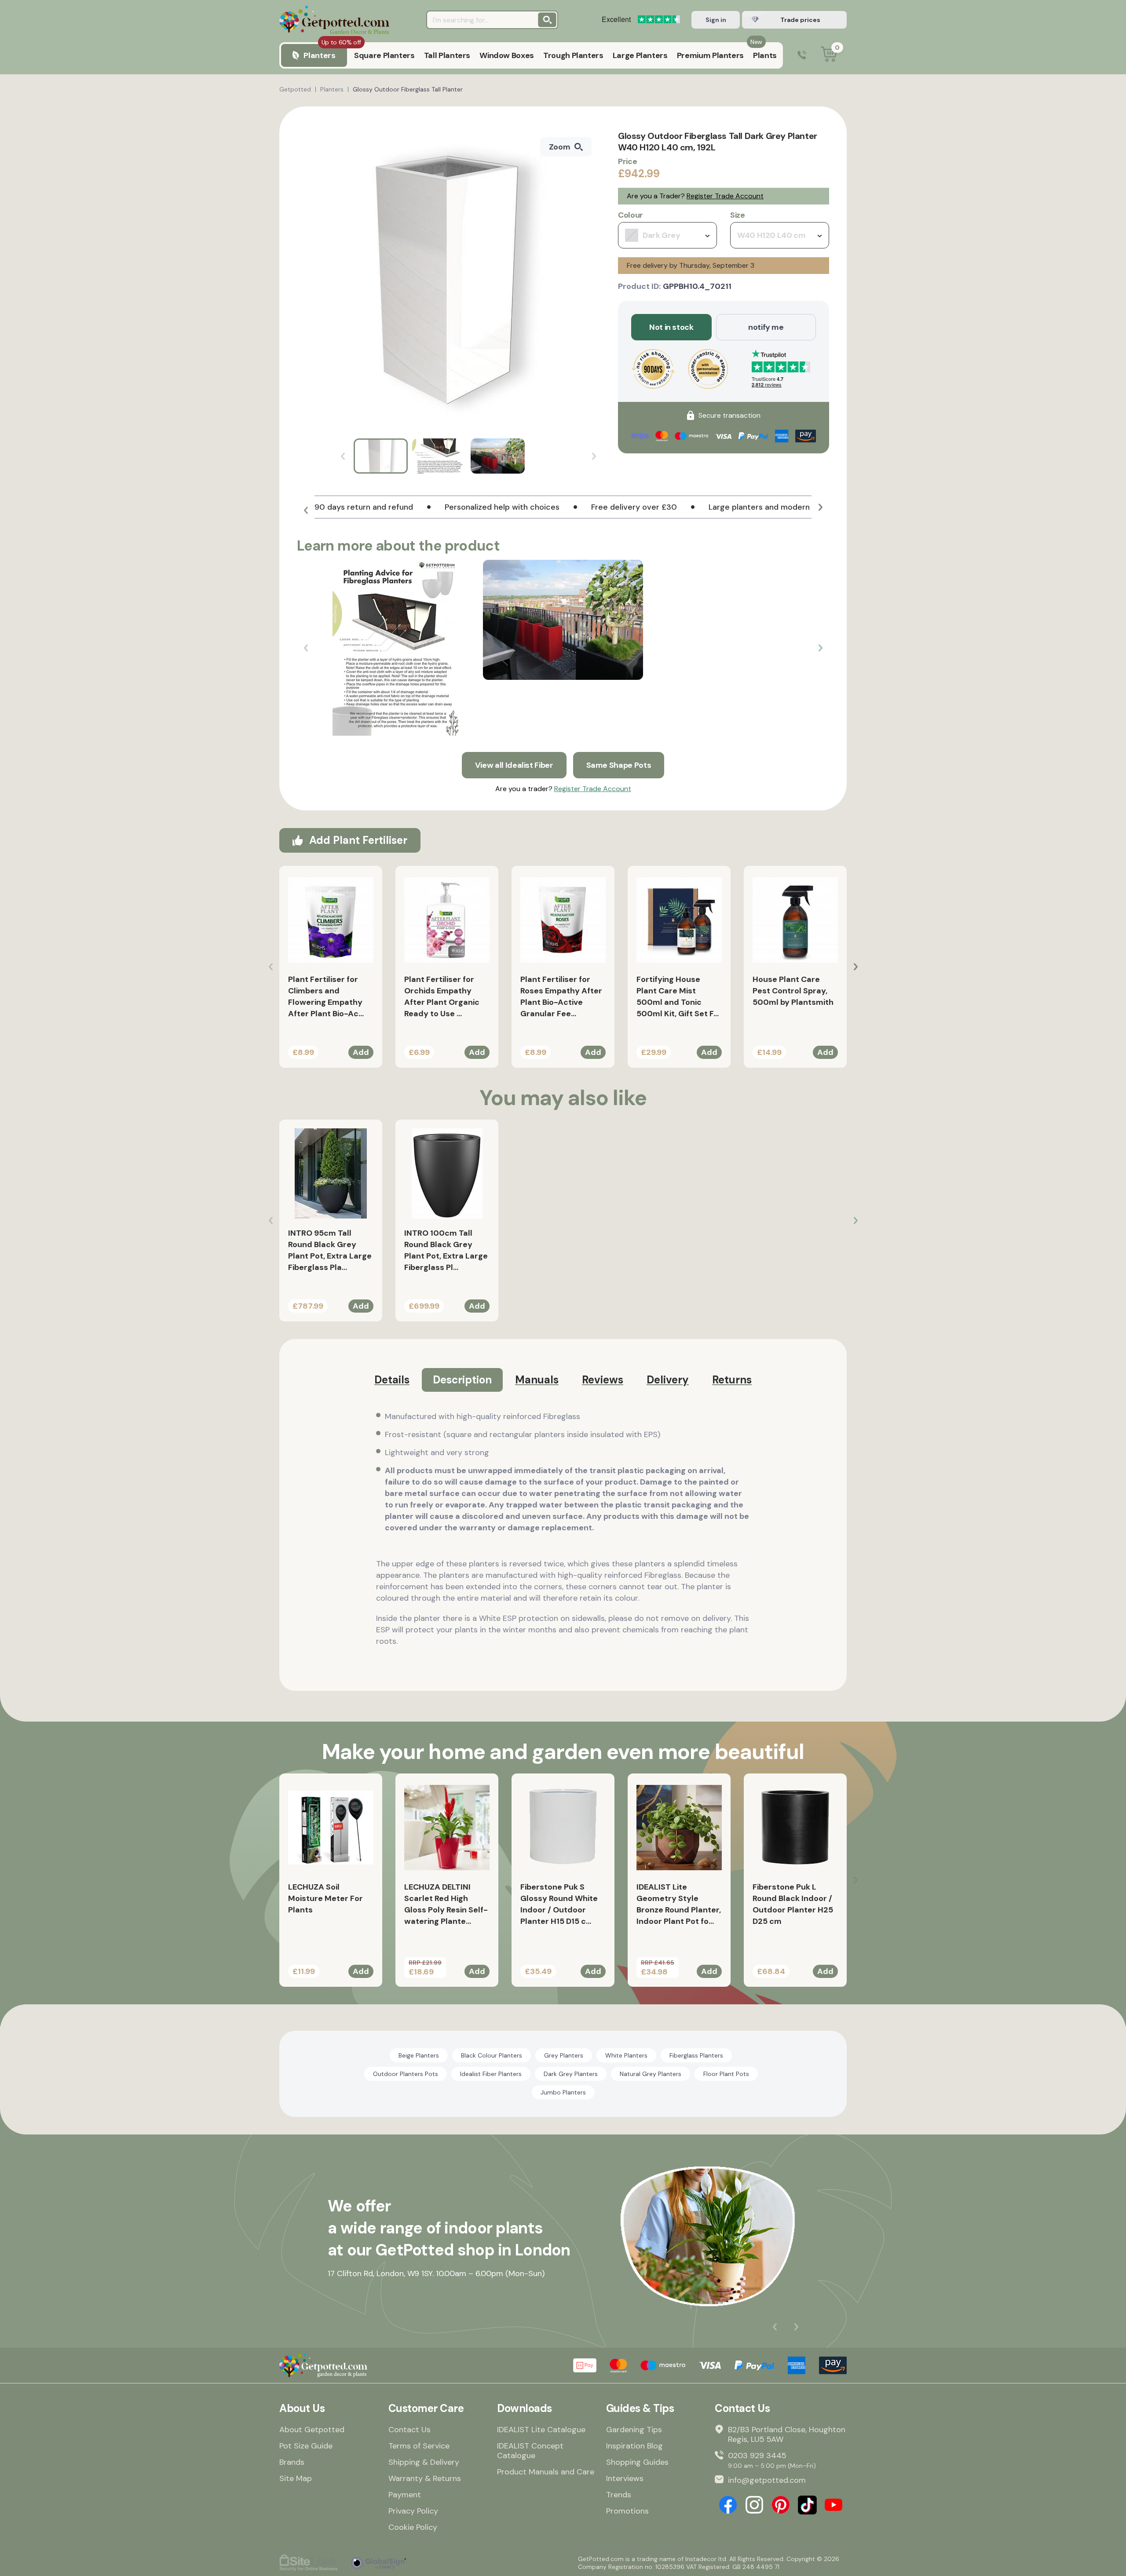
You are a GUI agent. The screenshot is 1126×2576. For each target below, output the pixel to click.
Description (462, 1380)
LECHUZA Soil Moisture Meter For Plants (325, 1898)
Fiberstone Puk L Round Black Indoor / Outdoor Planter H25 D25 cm (793, 1904)
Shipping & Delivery (424, 2462)
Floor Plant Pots (726, 2074)
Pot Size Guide (306, 2446)
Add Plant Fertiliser (358, 840)
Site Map (296, 2478)
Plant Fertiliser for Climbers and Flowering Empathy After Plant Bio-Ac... (326, 996)
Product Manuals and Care (546, 2472)
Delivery (668, 1380)
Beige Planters (419, 2055)
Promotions (627, 2511)
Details (392, 1380)
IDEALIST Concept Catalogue (530, 2451)
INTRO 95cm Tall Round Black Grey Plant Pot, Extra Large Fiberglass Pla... (330, 1250)
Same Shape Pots (619, 765)
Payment (405, 2495)
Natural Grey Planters (651, 2074)
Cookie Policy (413, 2527)
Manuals (537, 1380)
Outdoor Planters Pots (406, 2074)
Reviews (603, 1380)
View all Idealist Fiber (514, 765)
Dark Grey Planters (571, 2074)
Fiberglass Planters (696, 2055)
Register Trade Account (725, 196)
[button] (306, 511)
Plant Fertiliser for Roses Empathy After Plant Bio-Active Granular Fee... (561, 996)
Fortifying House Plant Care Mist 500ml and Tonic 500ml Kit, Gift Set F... (678, 996)
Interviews (625, 2478)
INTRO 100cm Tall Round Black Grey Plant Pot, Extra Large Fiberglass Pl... (446, 1250)
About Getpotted (312, 2430)
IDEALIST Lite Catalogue (541, 2430)
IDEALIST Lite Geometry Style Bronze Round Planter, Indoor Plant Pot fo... (679, 1904)
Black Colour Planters (492, 2055)
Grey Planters (564, 2055)
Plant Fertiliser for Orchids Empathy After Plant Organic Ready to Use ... (442, 996)
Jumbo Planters (563, 2092)
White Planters (626, 2055)
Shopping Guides (637, 2462)
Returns (732, 1380)
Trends (619, 2495)
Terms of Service (419, 2446)
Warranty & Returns (425, 2478)
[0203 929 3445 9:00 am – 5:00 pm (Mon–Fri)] (802, 56)
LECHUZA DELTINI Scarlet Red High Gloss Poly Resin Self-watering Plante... (446, 1904)
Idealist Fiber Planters (491, 2074)
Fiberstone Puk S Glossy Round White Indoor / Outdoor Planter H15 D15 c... (559, 1904)
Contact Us (409, 2430)
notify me (766, 327)
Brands (292, 2462)
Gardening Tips (634, 2430)
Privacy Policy (413, 2511)
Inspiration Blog (634, 2446)
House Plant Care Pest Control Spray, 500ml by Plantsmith (793, 991)
